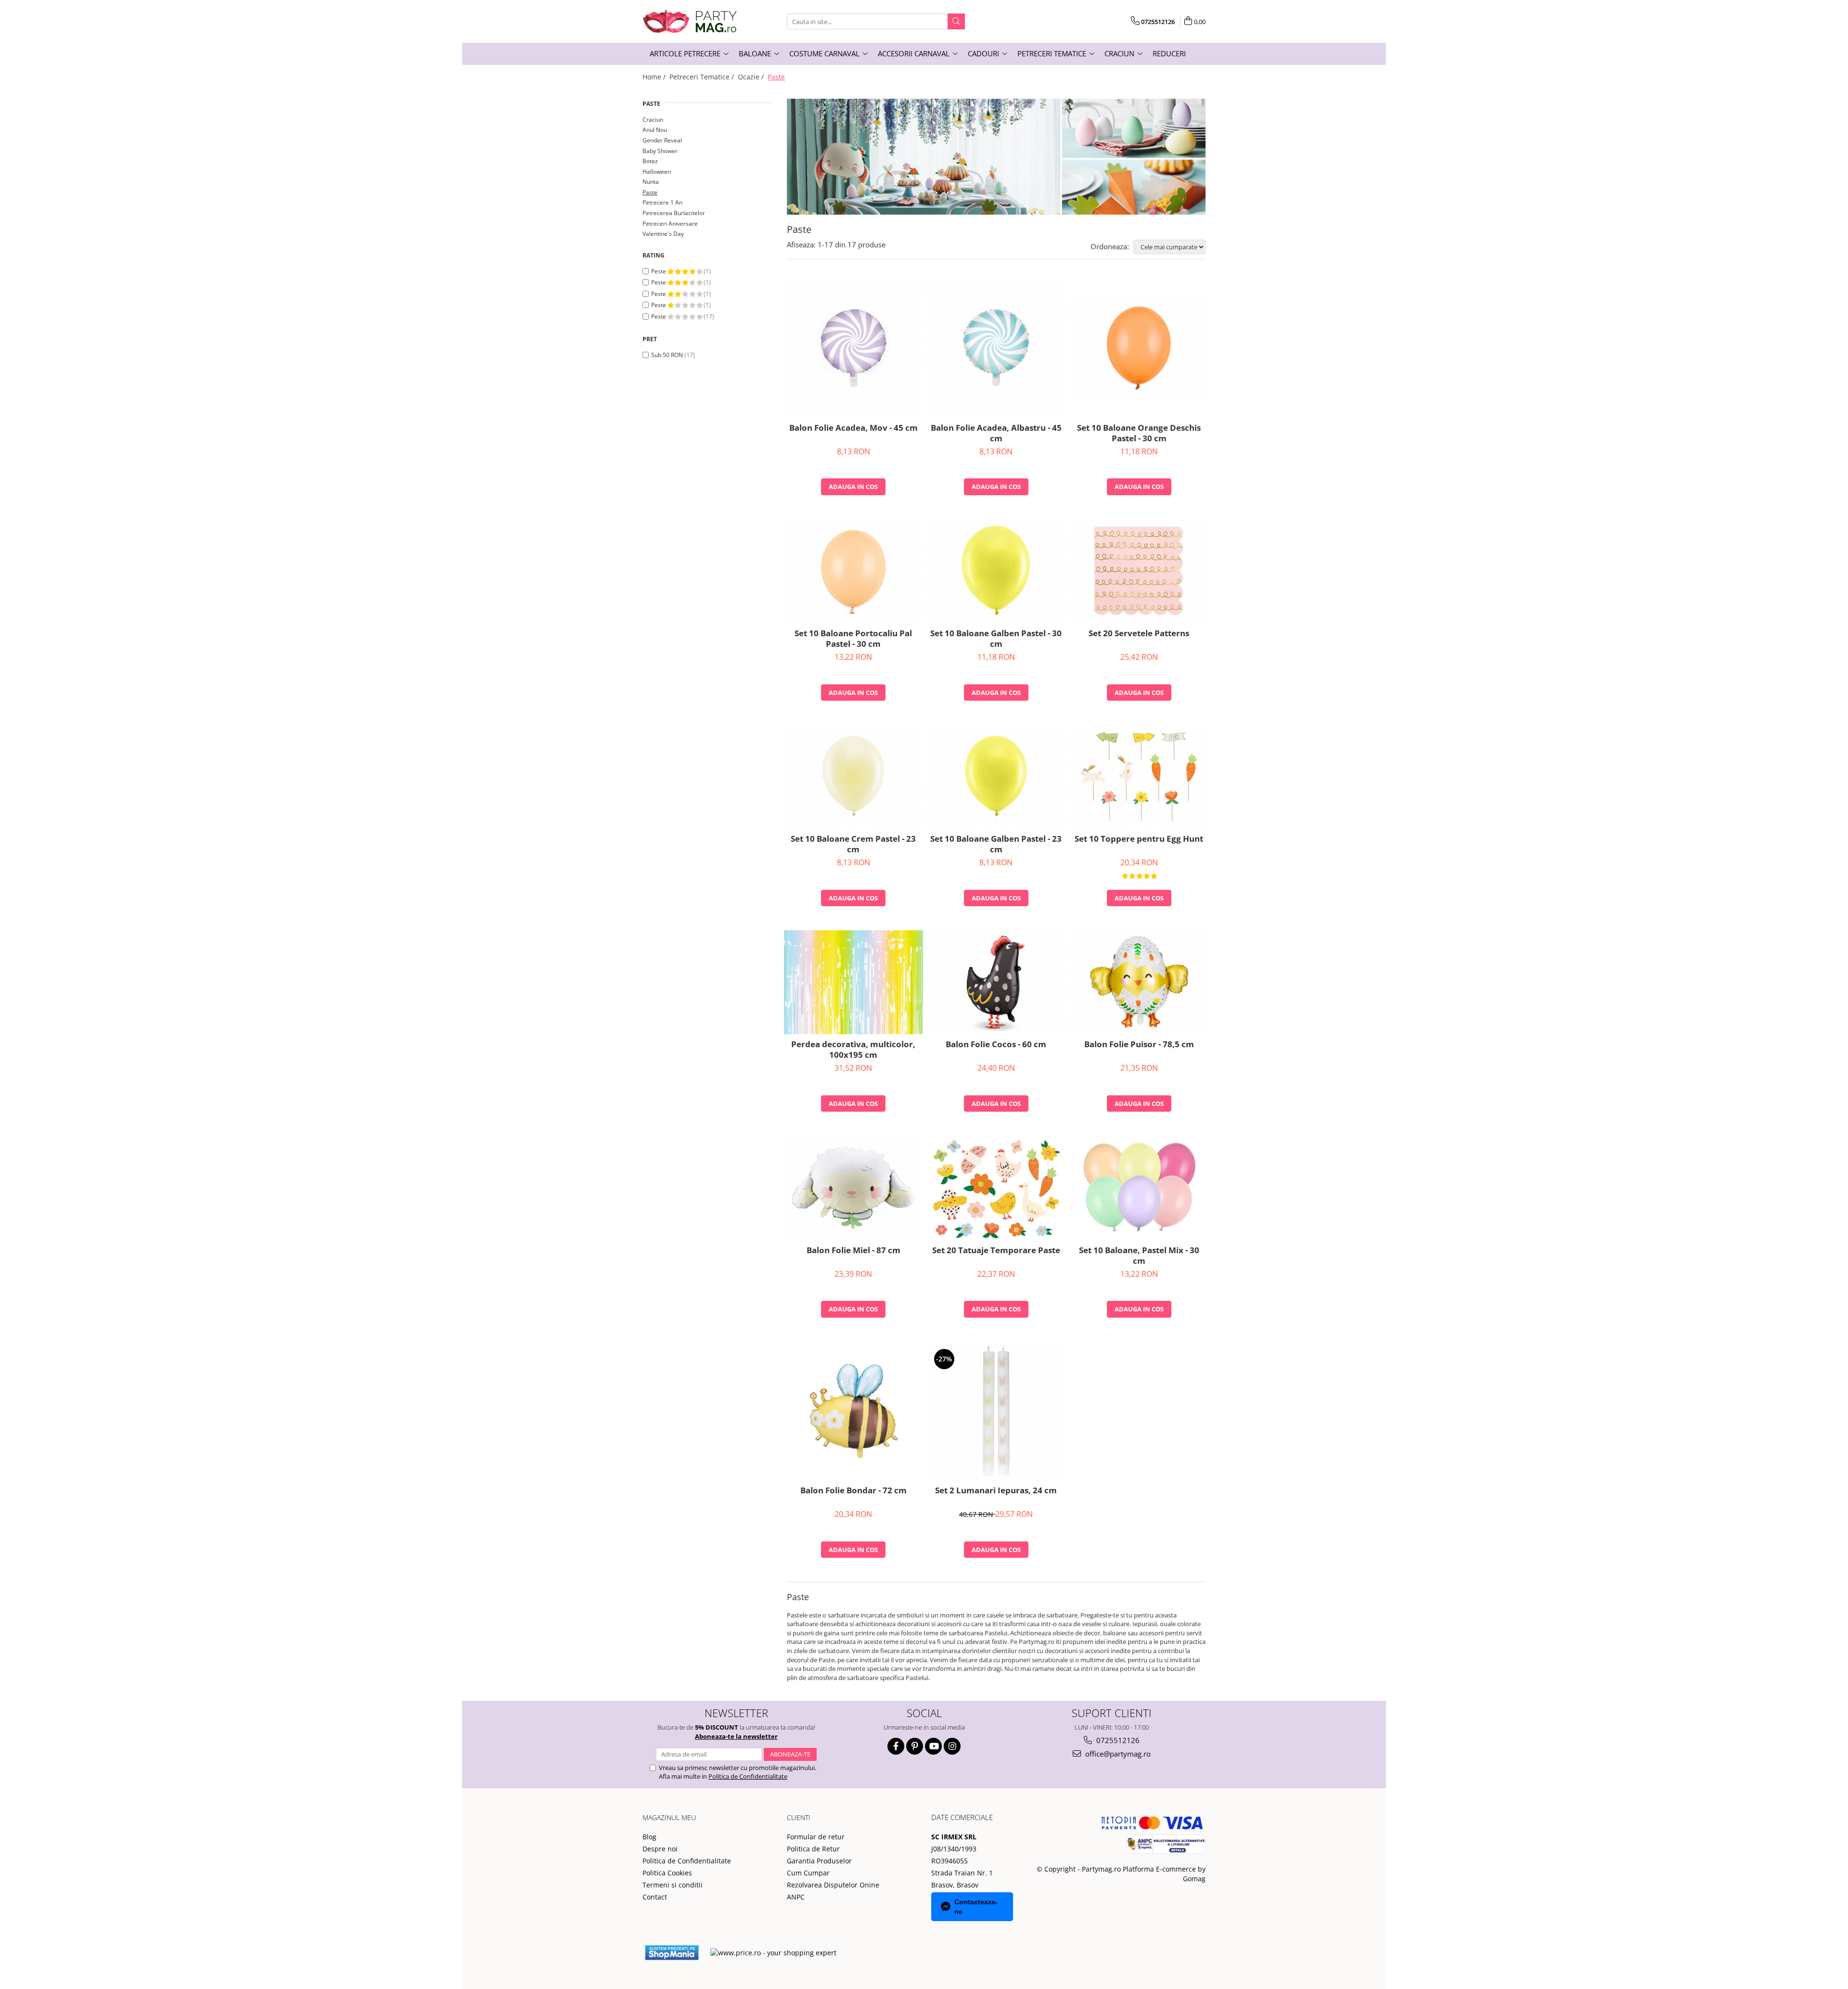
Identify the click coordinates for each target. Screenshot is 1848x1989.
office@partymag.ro (1117, 1754)
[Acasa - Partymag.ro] (691, 21)
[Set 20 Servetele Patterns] (1139, 571)
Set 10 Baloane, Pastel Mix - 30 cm (1139, 1256)
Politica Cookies (667, 1873)
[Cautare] (956, 21)
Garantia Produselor (819, 1861)
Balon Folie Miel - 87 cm (853, 1250)
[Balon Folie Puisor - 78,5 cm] (1139, 982)
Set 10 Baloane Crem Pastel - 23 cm (853, 844)
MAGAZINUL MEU (669, 1817)
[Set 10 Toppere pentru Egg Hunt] (1139, 777)
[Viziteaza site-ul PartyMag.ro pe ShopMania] (672, 1953)
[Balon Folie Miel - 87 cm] (853, 1188)
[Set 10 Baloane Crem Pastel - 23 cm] (853, 777)
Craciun (653, 120)
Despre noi (660, 1849)
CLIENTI (799, 1817)
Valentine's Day (663, 234)
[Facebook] (896, 1746)
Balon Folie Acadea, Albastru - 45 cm (996, 433)
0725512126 (1117, 1740)
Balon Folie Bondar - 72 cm (853, 1490)
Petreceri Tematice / (703, 77)
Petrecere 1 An (662, 202)
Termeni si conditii (673, 1885)
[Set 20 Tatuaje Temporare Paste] (996, 1188)
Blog (649, 1837)
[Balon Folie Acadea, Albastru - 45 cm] (996, 348)
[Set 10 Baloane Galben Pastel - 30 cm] (996, 571)
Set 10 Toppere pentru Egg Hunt (1139, 839)
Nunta (651, 182)
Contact (655, 1897)
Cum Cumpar (808, 1873)
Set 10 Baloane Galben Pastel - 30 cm (996, 639)
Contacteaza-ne (976, 1907)
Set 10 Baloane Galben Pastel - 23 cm (996, 844)
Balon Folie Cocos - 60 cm (996, 1044)
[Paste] (996, 157)
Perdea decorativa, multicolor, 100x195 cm (853, 1050)
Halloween (657, 172)
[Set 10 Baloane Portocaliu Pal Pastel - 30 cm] (853, 571)
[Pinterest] (915, 1746)
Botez (650, 161)
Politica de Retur (813, 1849)
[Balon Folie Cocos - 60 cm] (996, 982)
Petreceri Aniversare (670, 224)
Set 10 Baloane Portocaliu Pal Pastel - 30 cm (853, 639)
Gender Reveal (662, 140)
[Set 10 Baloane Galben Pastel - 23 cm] (996, 777)
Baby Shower (660, 151)
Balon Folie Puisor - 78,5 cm (1139, 1044)
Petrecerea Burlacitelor (674, 213)
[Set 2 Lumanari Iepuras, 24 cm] (996, 1411)
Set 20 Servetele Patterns (1139, 633)
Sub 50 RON (667, 355)
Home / (655, 77)
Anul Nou (655, 130)
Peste (659, 271)
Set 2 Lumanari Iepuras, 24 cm (996, 1490)
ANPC (796, 1897)
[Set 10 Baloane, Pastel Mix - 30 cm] (1139, 1188)
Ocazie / (752, 77)
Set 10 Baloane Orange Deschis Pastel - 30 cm (1139, 433)
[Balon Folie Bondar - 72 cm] (853, 1411)
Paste (650, 192)
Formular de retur (816, 1837)
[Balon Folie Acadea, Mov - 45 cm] (853, 348)
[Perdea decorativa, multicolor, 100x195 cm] (853, 982)
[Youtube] (933, 1746)
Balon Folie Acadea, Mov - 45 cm (853, 428)
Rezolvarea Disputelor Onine (833, 1885)
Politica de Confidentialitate (748, 1776)
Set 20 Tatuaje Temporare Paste (996, 1250)
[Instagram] (952, 1746)
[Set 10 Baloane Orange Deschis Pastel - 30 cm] (1139, 348)
